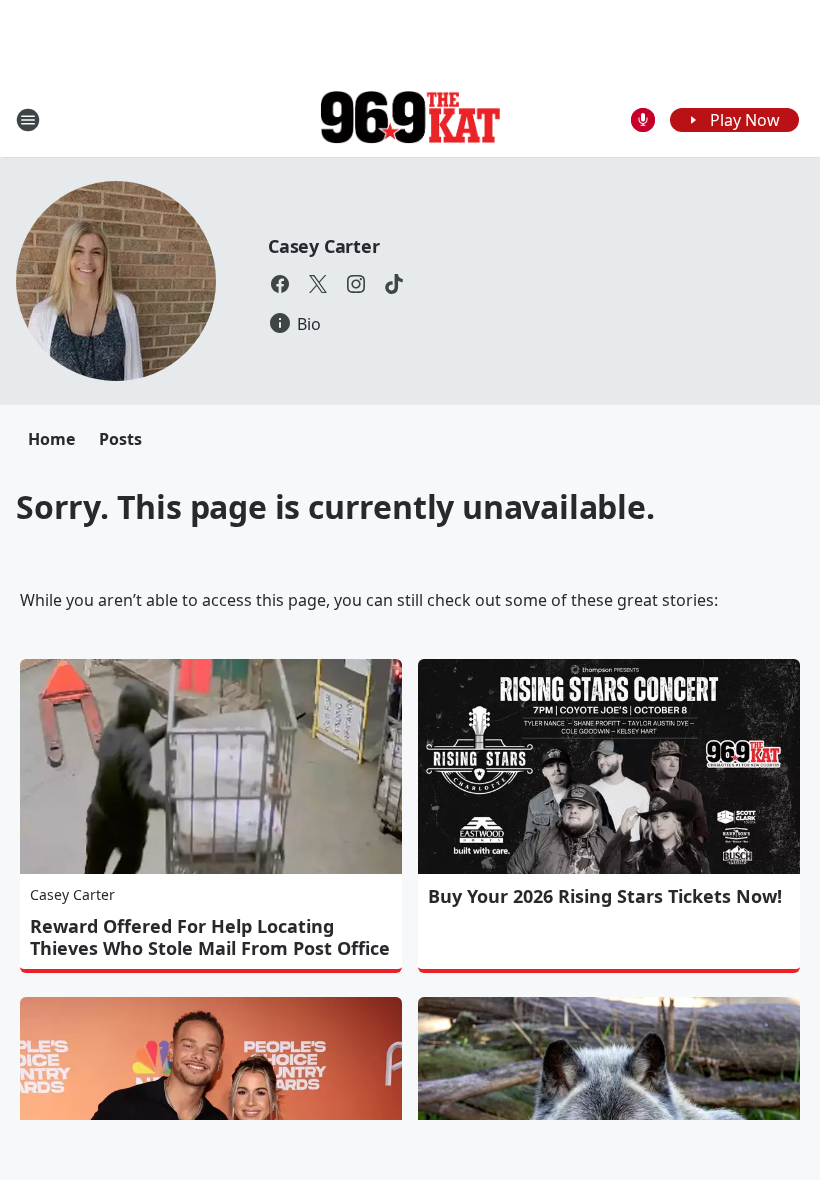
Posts (120, 439)
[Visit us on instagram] (356, 284)
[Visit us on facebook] (280, 284)
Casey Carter (324, 246)
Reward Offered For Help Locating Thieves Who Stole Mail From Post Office (210, 937)
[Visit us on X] (318, 284)
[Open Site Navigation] (28, 120)
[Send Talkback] (643, 120)
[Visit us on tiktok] (394, 284)
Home (51, 439)
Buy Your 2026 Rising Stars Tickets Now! (605, 896)
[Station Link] (410, 119)
